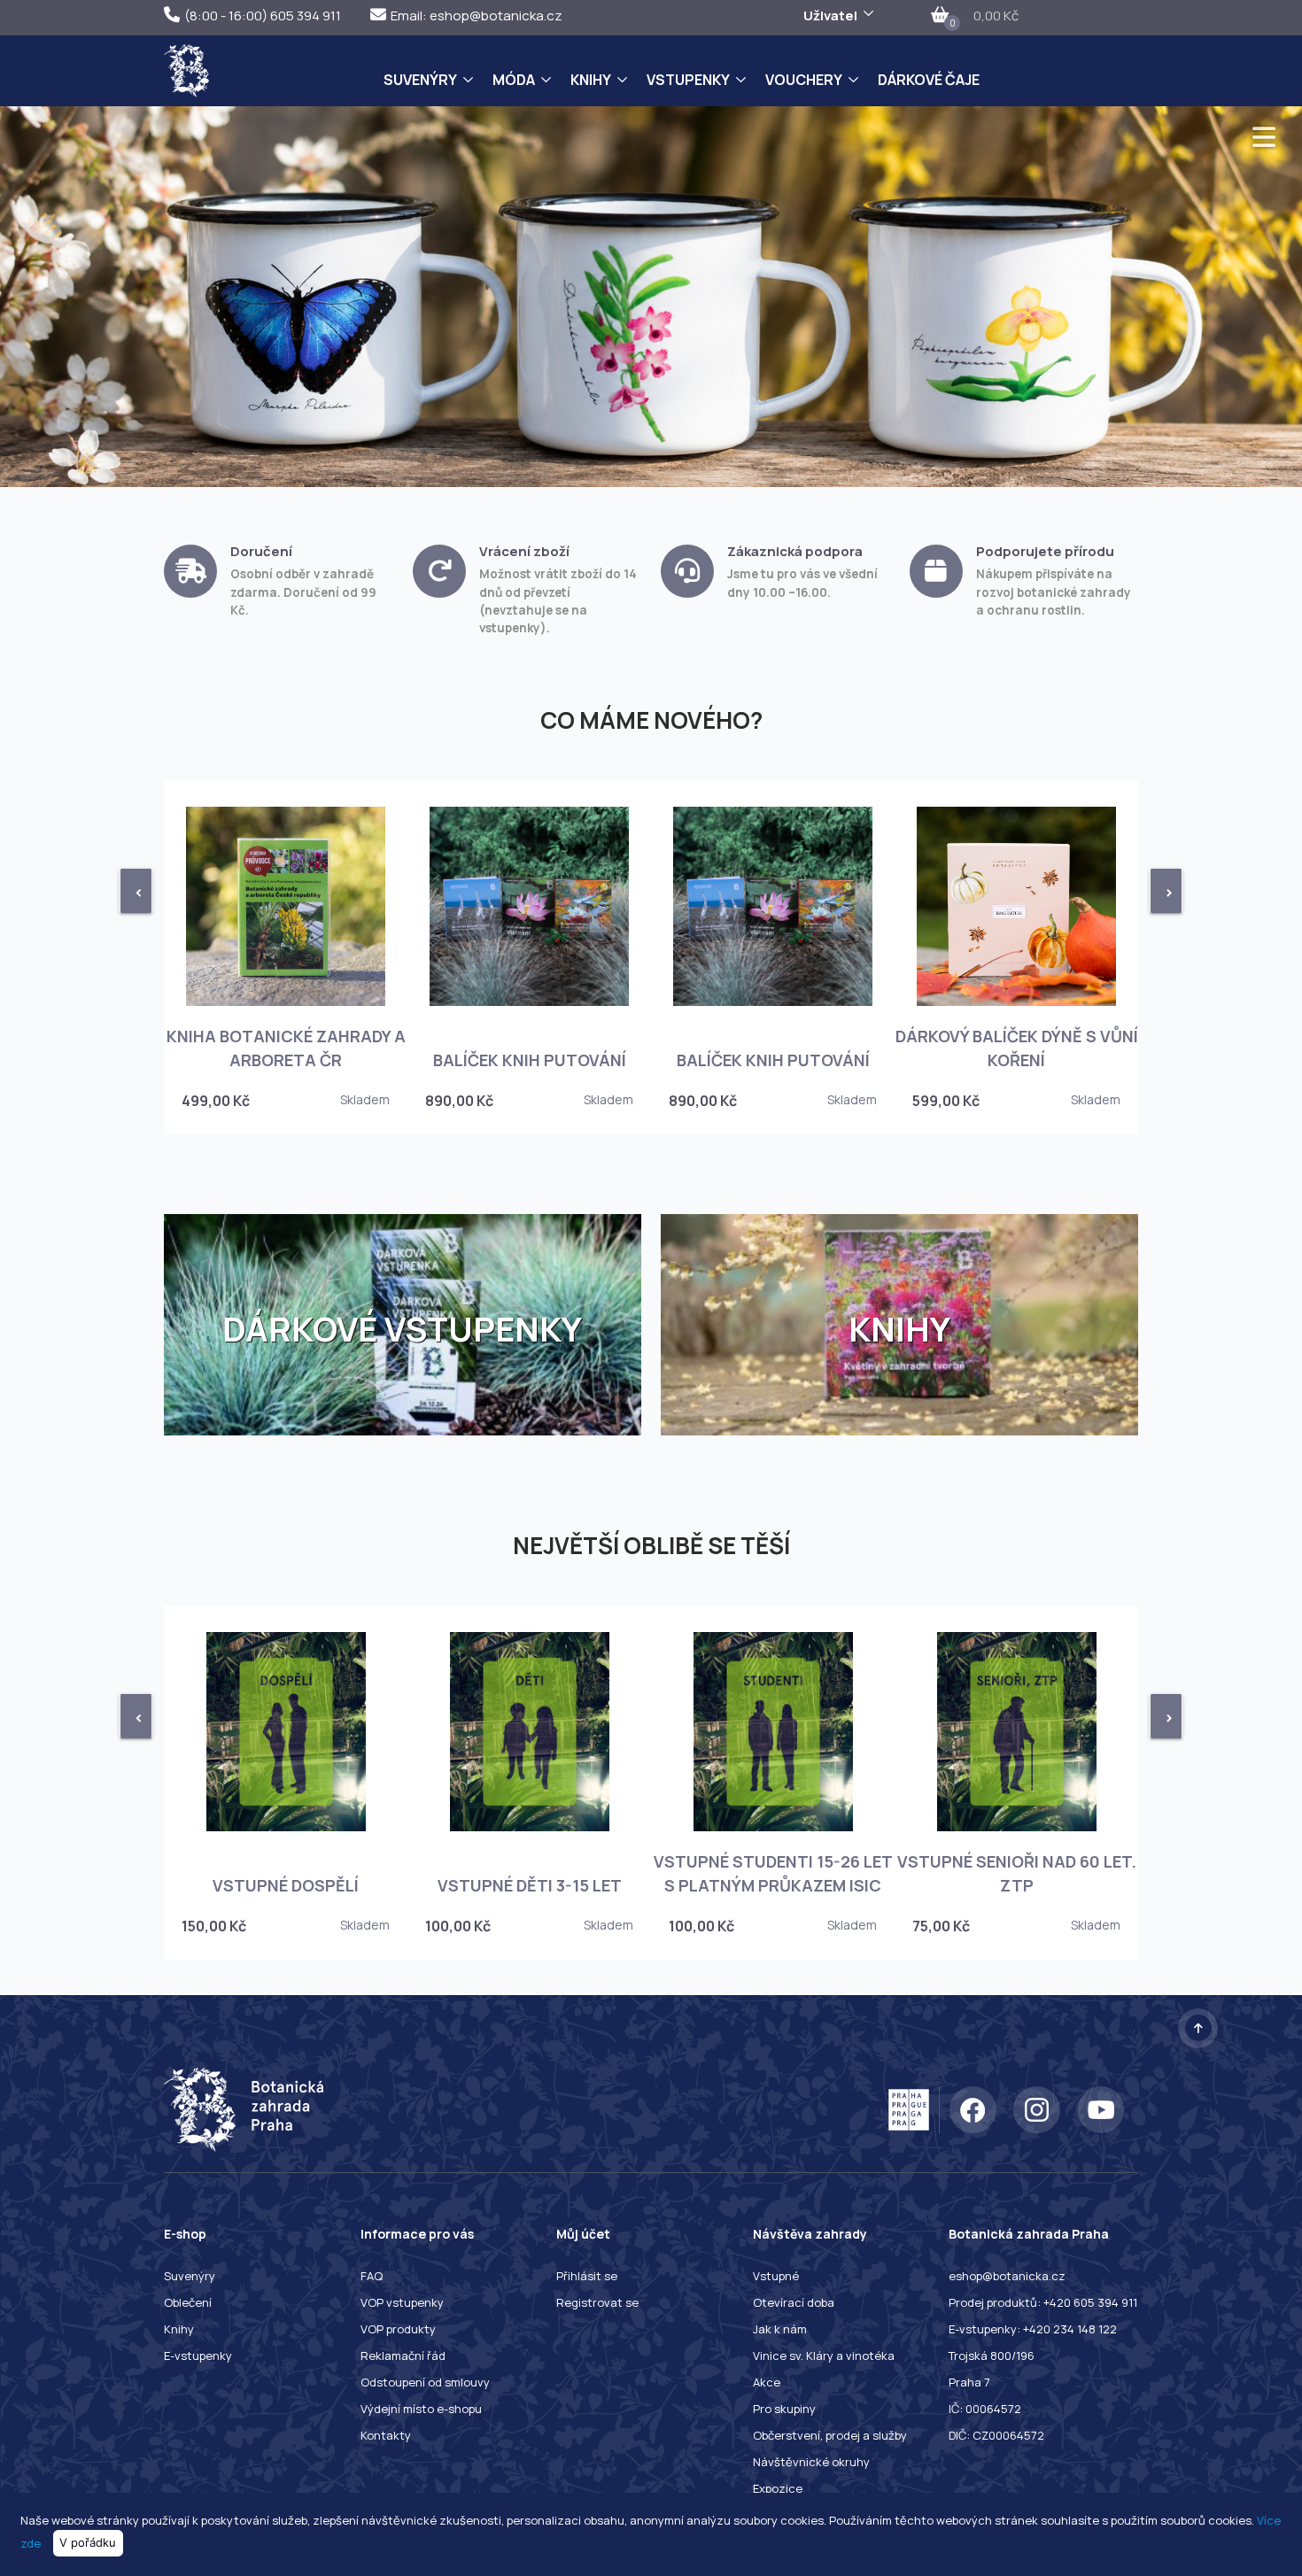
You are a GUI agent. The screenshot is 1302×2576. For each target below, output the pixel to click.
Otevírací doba (794, 2302)
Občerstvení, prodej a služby (830, 2435)
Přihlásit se (587, 2276)
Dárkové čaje (929, 80)
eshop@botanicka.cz (1007, 2276)
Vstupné (776, 2276)
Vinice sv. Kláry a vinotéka (824, 2356)
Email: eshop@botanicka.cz (477, 15)
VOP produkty (398, 2329)
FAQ (372, 2276)
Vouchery (804, 80)
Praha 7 (969, 2382)
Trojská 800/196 (992, 2356)
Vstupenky (688, 80)
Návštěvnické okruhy (811, 2462)
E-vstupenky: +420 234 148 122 (1033, 2329)
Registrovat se (597, 2302)
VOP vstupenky (402, 2302)
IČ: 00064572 (985, 2409)
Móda (514, 80)
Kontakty (386, 2435)
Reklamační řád (403, 2356)
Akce (767, 2382)
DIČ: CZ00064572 (996, 2435)
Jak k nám (780, 2329)
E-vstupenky (198, 2356)
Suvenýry (420, 80)
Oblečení (188, 2302)
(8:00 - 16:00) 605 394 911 (263, 15)
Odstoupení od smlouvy (425, 2382)
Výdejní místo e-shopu (421, 2409)
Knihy (591, 80)
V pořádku (88, 2542)
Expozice (778, 2488)
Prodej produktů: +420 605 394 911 (1043, 2302)
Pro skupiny (784, 2409)
